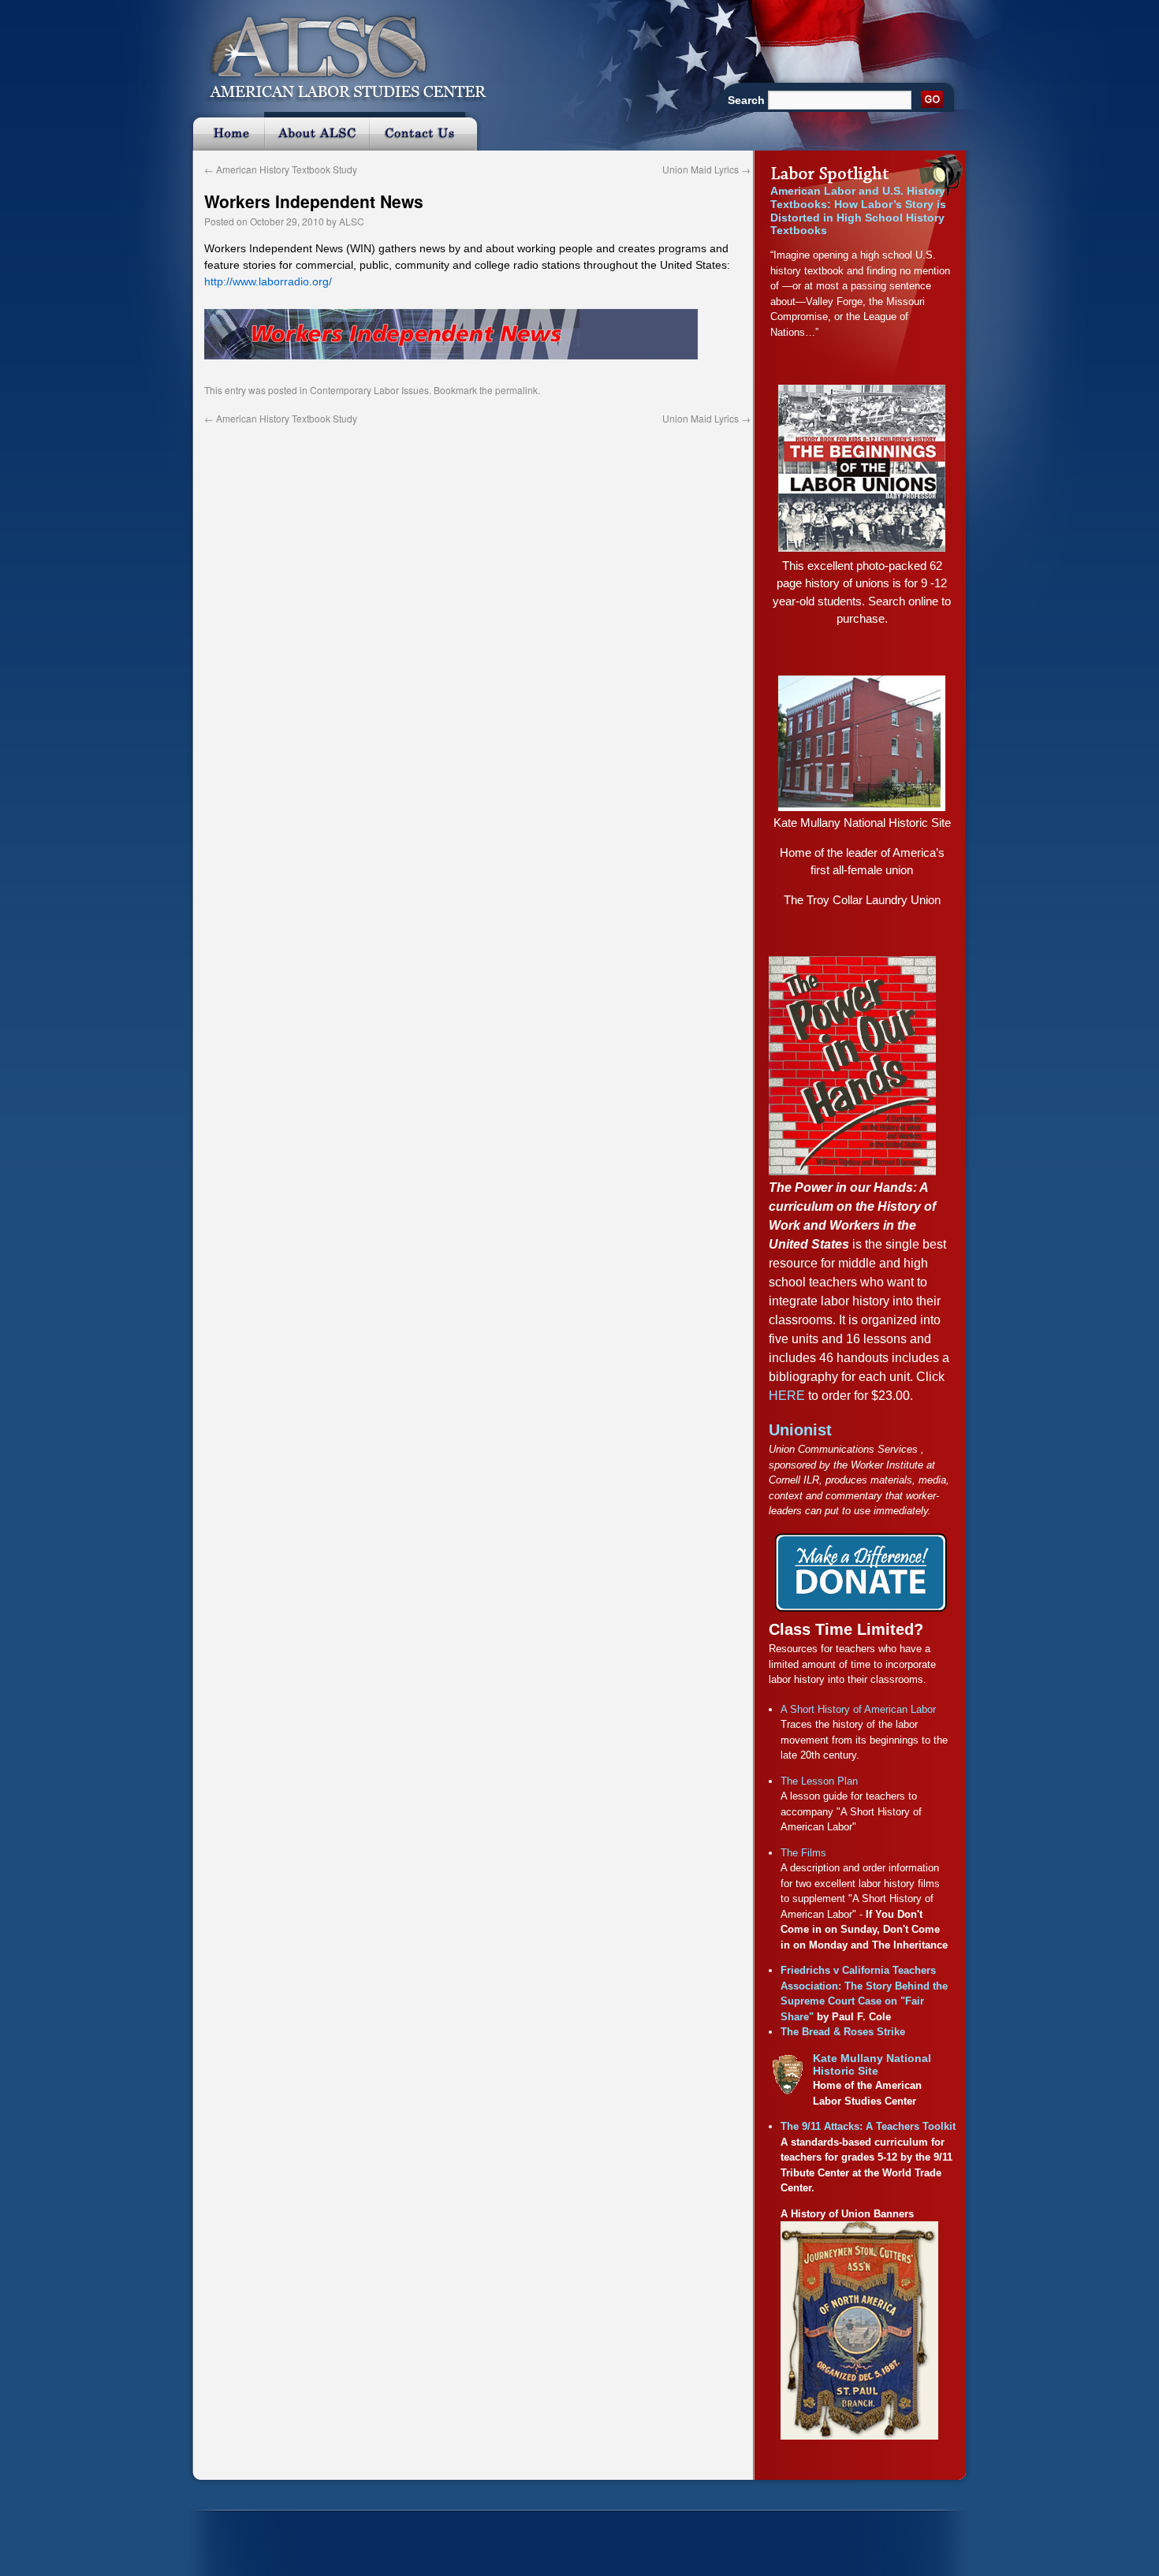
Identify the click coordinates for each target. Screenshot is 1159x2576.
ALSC (352, 221)
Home (226, 131)
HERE (787, 1396)
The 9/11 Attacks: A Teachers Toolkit (868, 2126)
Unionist (800, 1430)
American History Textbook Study (281, 169)
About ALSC (317, 131)
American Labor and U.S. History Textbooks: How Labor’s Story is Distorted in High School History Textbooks (858, 210)
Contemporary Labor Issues (369, 390)
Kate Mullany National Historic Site (862, 823)
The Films (803, 1853)
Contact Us (425, 131)
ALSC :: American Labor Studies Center (339, 51)
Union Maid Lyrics (706, 169)
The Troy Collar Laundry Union (862, 900)
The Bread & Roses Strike (843, 2032)
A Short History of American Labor (858, 1709)
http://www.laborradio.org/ (268, 281)
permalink (516, 390)
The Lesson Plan (819, 1781)
